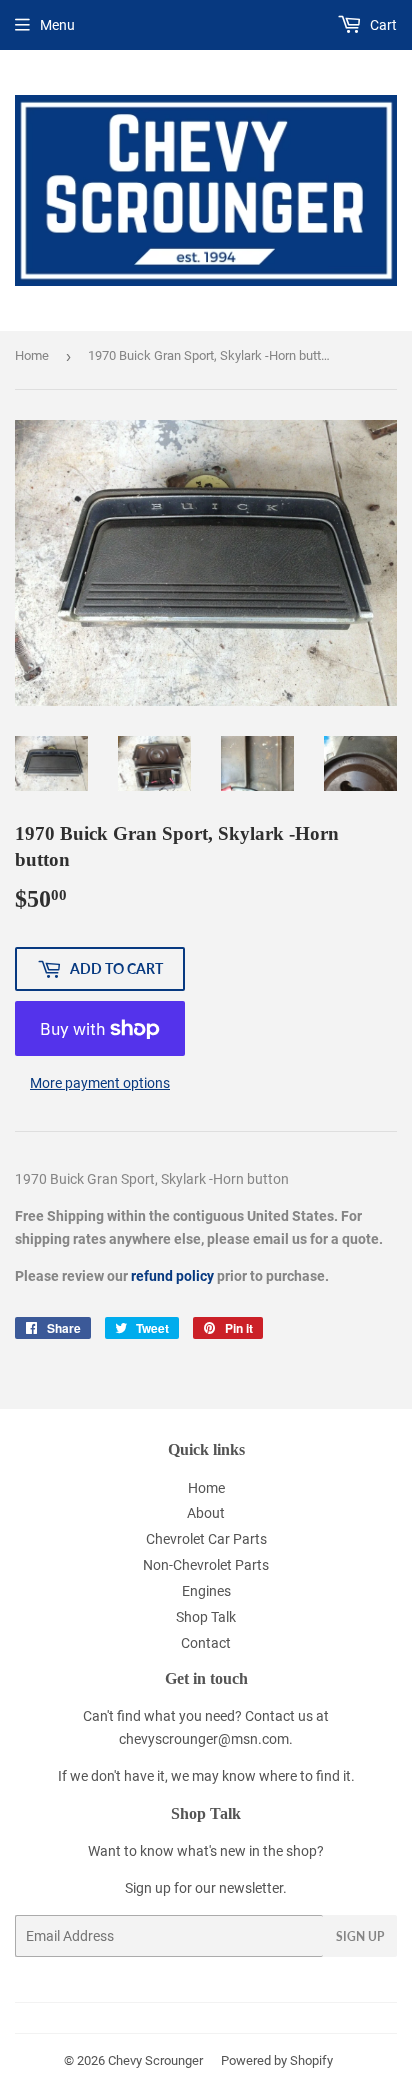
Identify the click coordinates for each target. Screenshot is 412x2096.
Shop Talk (206, 1617)
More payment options (100, 1083)
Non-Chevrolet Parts (206, 1565)
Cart (382, 25)
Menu (57, 25)
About (206, 1513)
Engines (206, 1591)
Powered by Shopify (277, 2060)
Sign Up (360, 1936)
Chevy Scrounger (155, 2060)
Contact (206, 1643)
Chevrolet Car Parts (206, 1539)
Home (32, 355)
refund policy (172, 1276)
